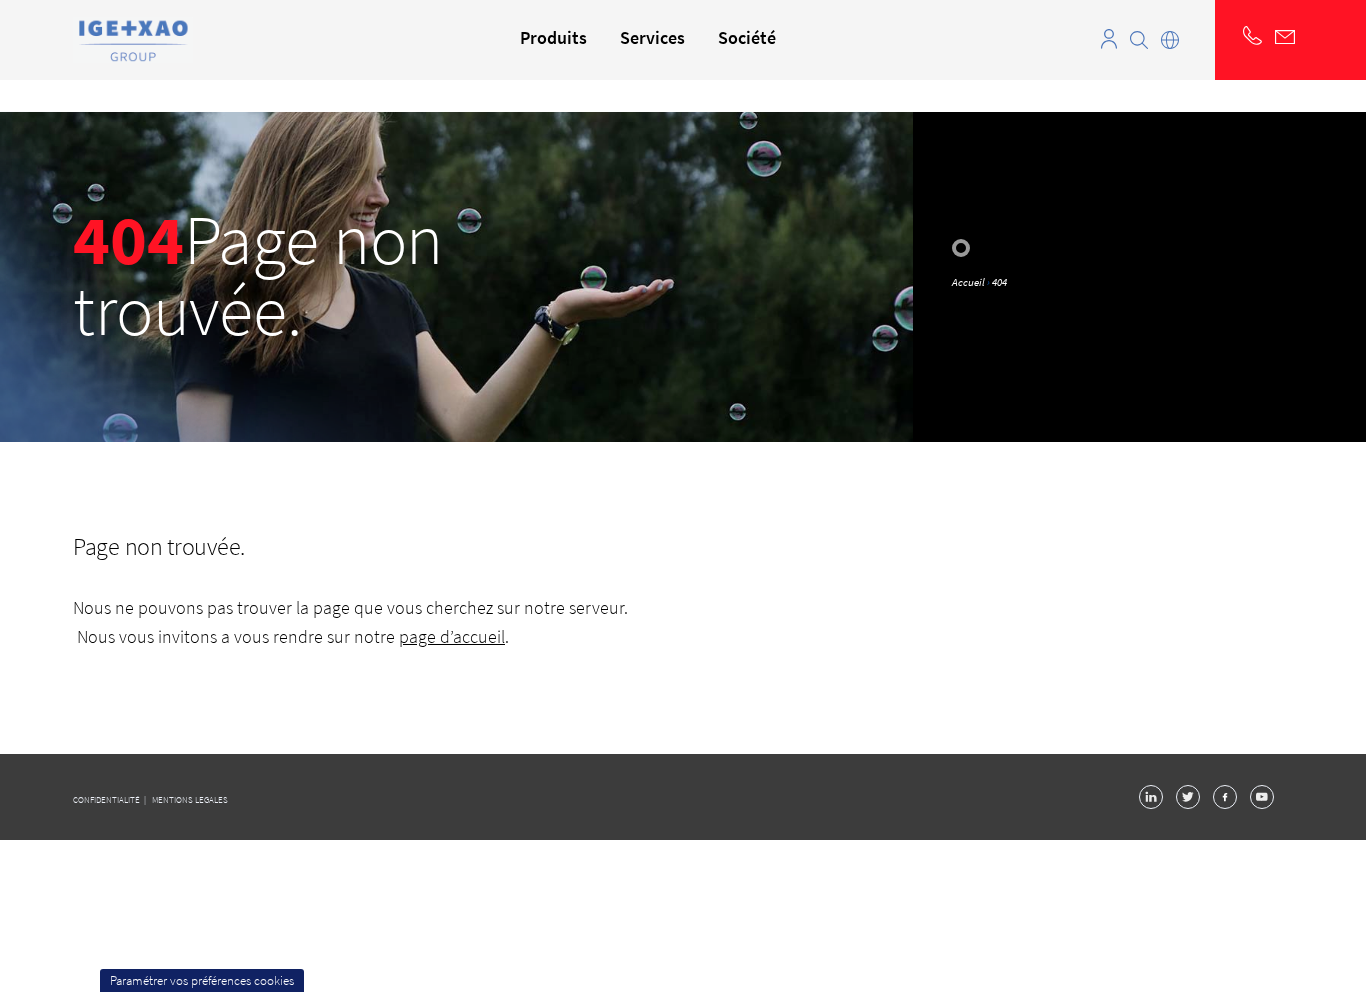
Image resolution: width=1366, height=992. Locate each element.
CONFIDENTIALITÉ (107, 799)
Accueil (968, 282)
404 (999, 282)
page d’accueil (452, 636)
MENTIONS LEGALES (190, 799)
